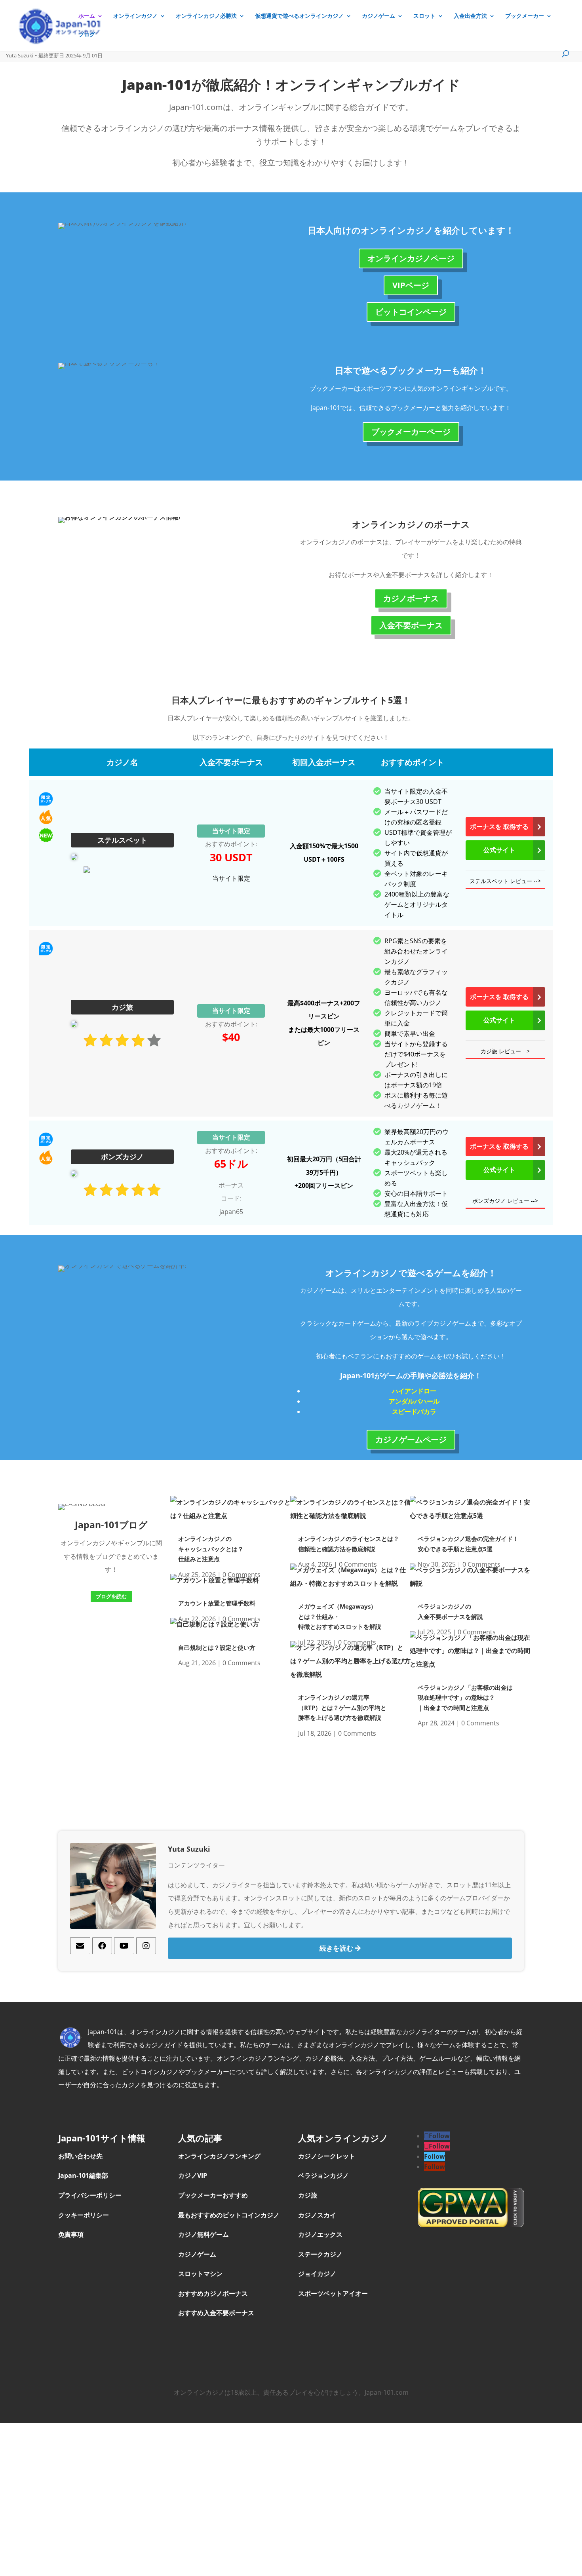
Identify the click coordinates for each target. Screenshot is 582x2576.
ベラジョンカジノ (324, 2175)
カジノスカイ (317, 2215)
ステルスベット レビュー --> (505, 881)
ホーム (87, 16)
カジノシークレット (327, 2156)
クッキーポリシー (84, 2215)
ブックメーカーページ (411, 432)
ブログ (87, 35)
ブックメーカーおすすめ (213, 2195)
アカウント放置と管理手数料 (217, 1603)
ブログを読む (111, 1596)
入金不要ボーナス (411, 625)
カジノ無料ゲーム (204, 2234)
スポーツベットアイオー (333, 2293)
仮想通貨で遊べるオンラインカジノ (299, 16)
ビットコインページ (411, 312)
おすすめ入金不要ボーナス (216, 2313)
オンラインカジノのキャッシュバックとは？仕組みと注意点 (211, 1549)
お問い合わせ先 (80, 2156)
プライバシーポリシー (90, 2195)
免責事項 (71, 2234)
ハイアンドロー (414, 1391)
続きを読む (337, 1948)
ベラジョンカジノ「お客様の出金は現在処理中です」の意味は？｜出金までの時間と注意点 (465, 1697)
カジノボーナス (411, 598)
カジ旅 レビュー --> (505, 1051)
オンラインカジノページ (411, 258)
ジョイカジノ (318, 2274)
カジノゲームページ (411, 1439)
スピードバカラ (414, 1411)
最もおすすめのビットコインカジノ (229, 2215)
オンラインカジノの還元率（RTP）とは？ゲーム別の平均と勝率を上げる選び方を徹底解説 (342, 1707)
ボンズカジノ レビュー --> (505, 1201)
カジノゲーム (378, 16)
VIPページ (411, 285)
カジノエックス (321, 2234)
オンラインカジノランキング (219, 2156)
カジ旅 (308, 2195)
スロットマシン (200, 2274)
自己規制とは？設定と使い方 (217, 1647)
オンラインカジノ (135, 16)
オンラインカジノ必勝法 (206, 16)
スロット (424, 16)
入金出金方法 (470, 16)
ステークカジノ (321, 2254)
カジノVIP (193, 2175)
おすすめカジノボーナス (213, 2293)
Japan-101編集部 (83, 2175)
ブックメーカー (525, 16)
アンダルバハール (414, 1401)
